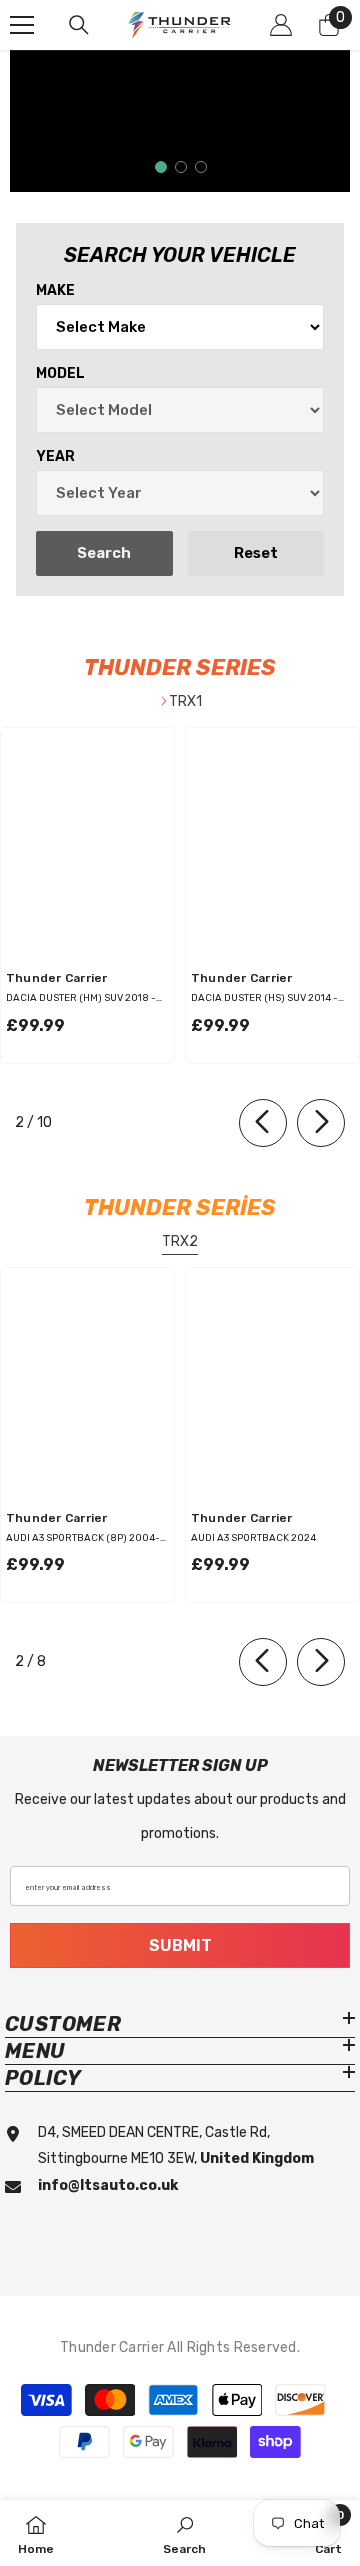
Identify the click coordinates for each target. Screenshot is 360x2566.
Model (60, 373)
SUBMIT (180, 1945)
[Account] (281, 25)
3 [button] (201, 167)
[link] (184, 2533)
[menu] (22, 25)
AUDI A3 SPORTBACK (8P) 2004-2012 (83, 1539)
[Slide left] (263, 1123)
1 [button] (161, 167)
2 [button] (181, 167)
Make (55, 290)
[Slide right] (321, 1123)
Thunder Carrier (57, 978)
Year (55, 456)
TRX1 (185, 701)
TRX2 (180, 1241)
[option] (180, 121)
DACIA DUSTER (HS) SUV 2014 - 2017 (264, 999)
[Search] (79, 25)
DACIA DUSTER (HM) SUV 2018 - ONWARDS (81, 999)
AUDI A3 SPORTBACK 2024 (253, 1537)
